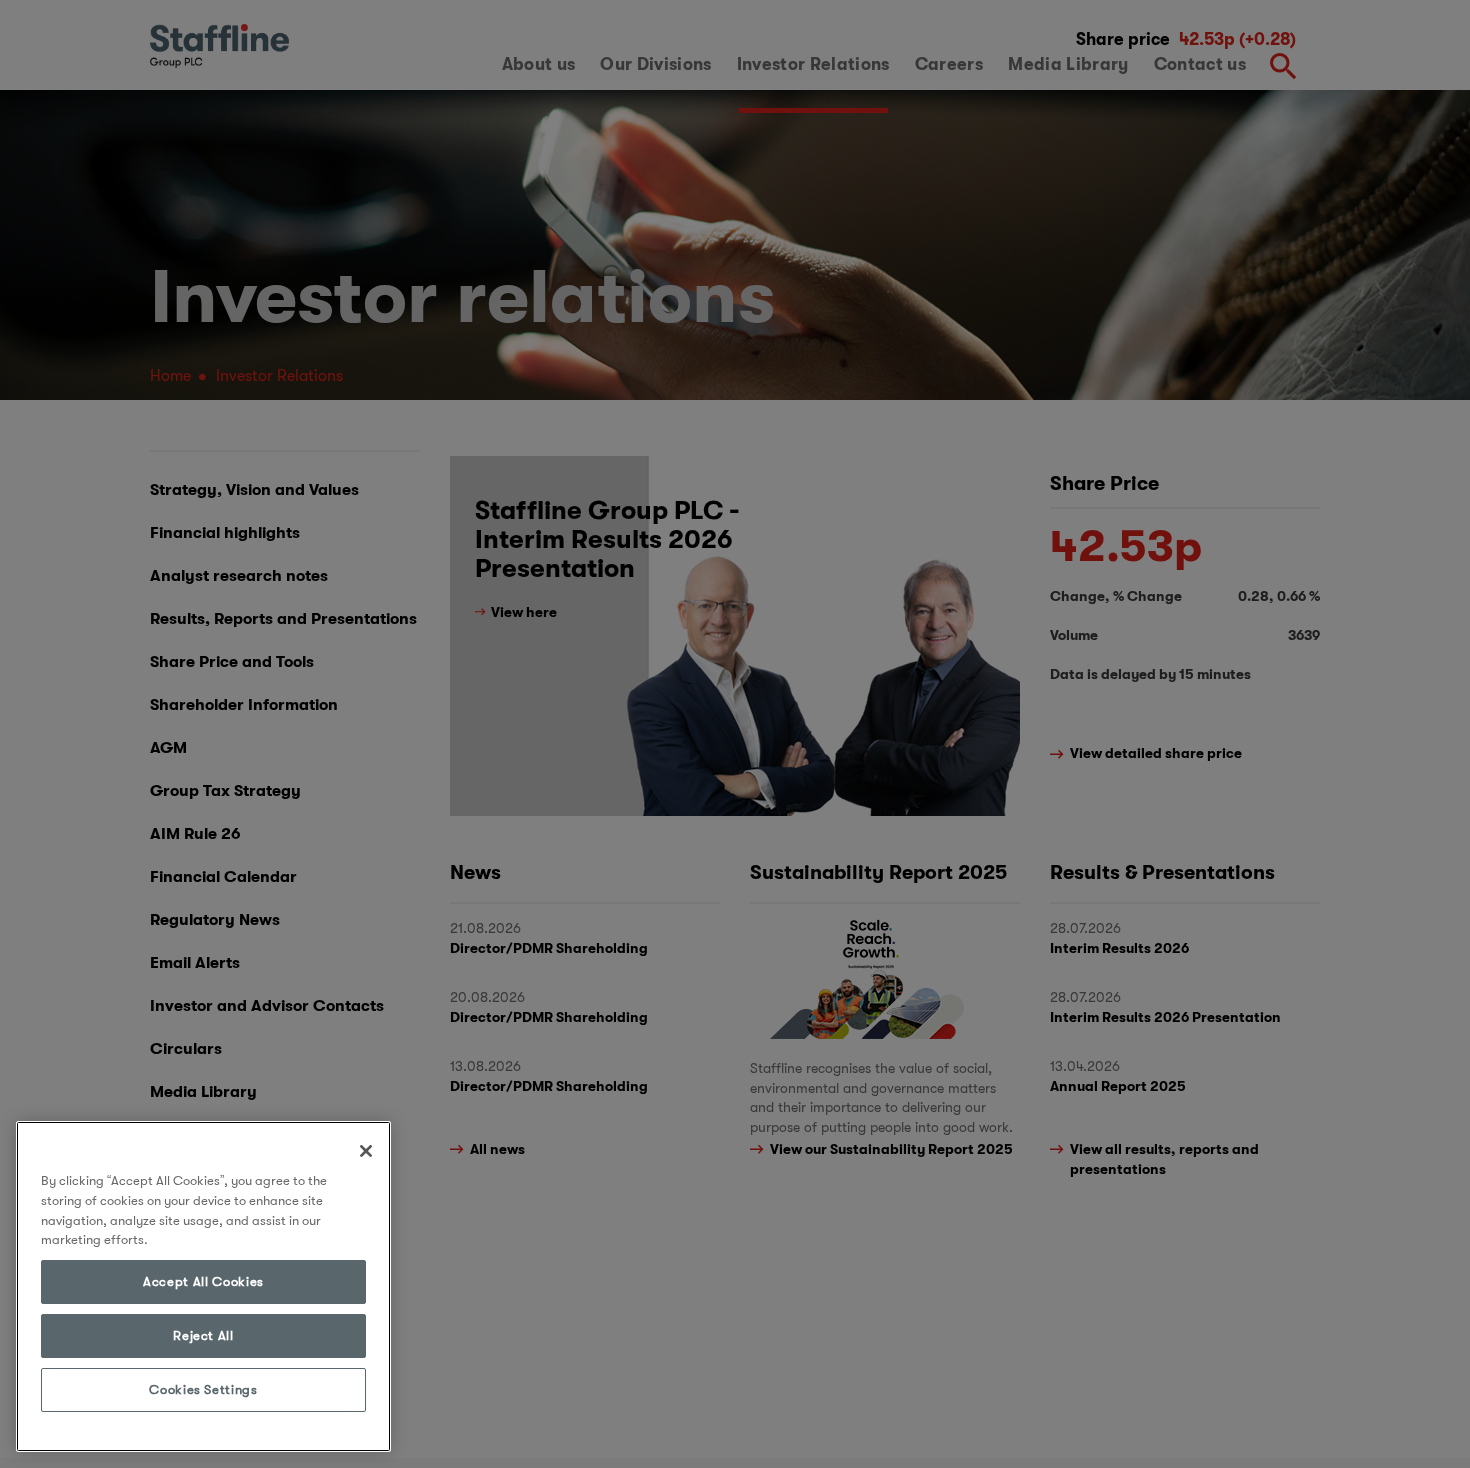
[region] (203, 1286)
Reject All (203, 1335)
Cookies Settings (203, 1389)
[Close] (366, 1151)
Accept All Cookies (203, 1281)
